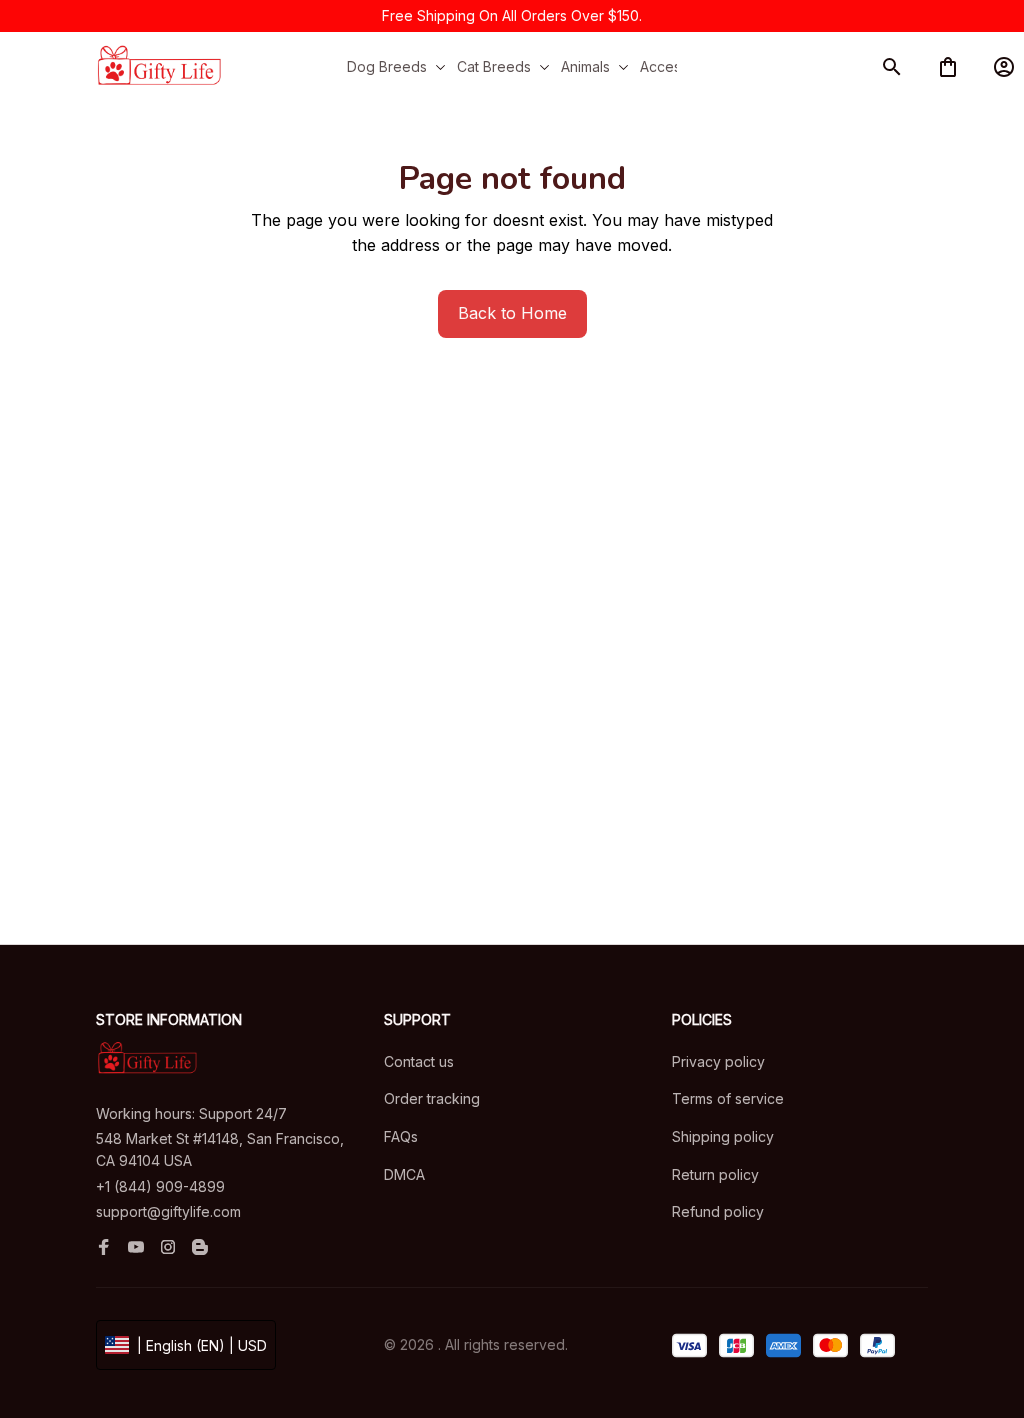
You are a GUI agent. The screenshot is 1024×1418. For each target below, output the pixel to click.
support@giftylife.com (168, 1211)
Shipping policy (723, 1136)
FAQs (401, 1136)
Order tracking (432, 1098)
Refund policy (718, 1211)
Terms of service (728, 1098)
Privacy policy (718, 1061)
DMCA (404, 1174)
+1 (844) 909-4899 (160, 1186)
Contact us (419, 1061)
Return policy (715, 1174)
